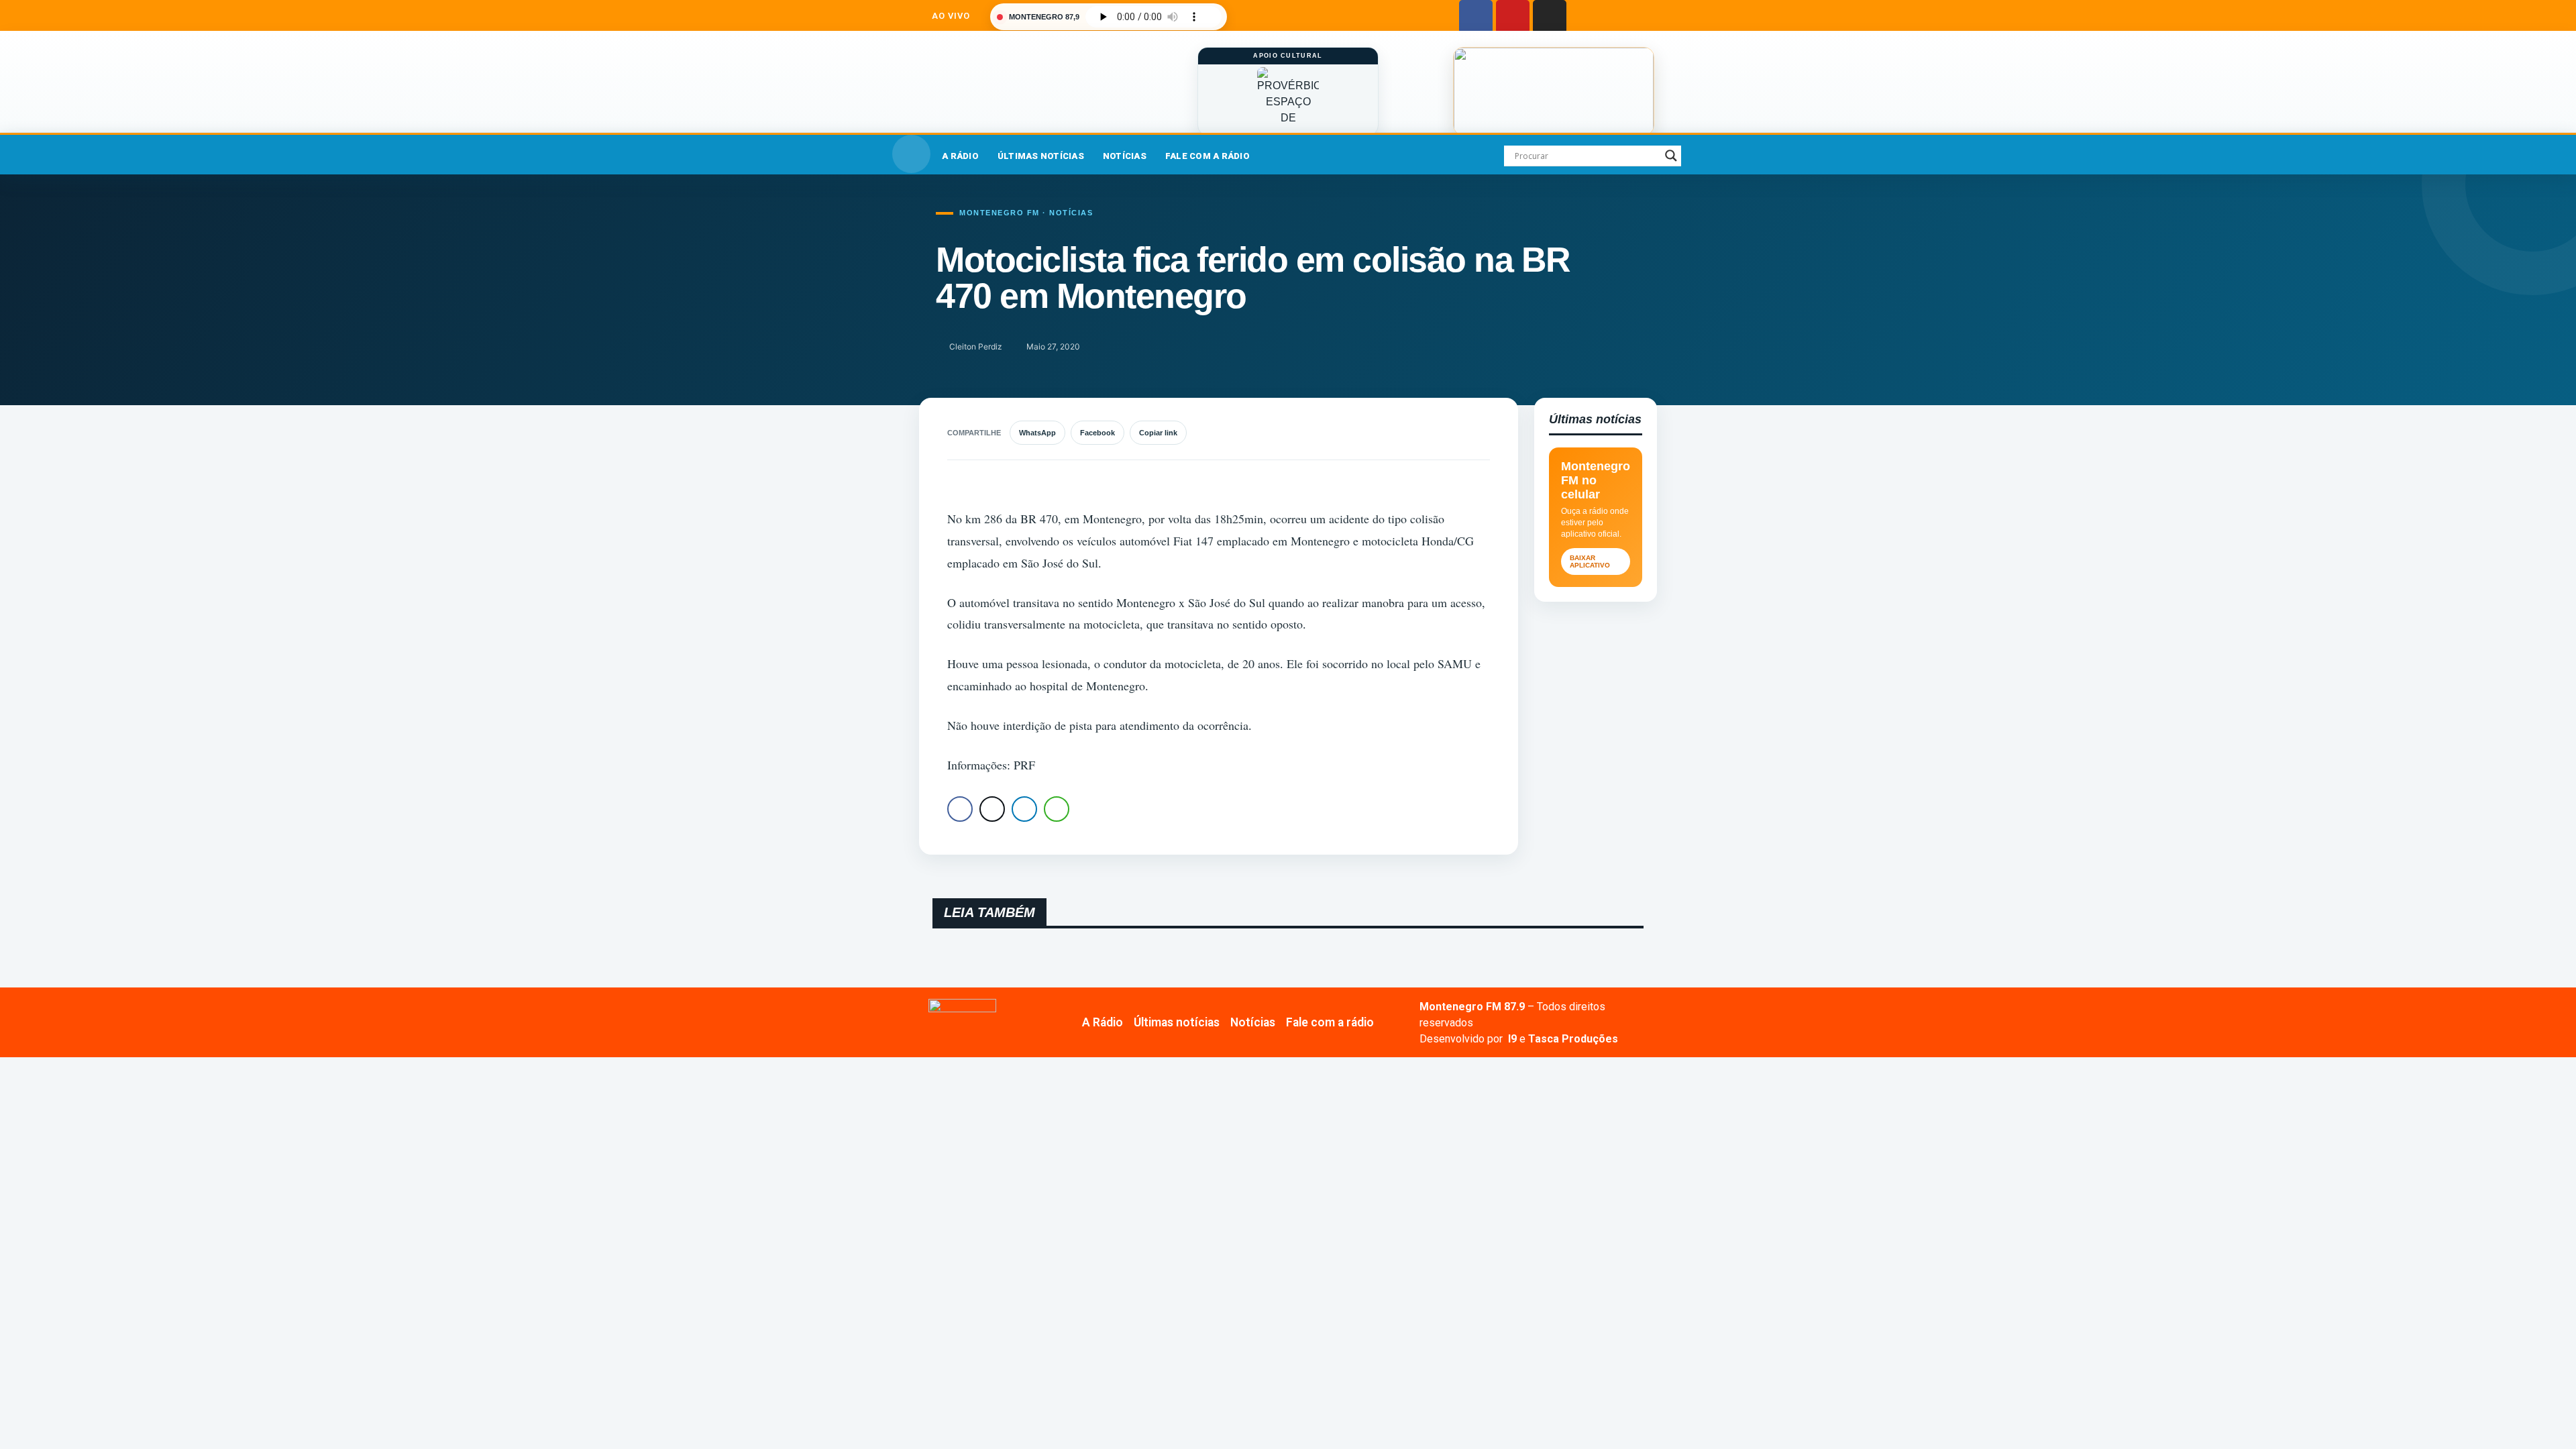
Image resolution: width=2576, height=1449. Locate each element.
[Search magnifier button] (1671, 156)
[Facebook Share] (960, 809)
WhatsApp (1037, 433)
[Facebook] (1476, 17)
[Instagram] (1550, 17)
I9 (1511, 1039)
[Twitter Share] (992, 809)
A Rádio (960, 156)
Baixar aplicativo (1590, 561)
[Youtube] (1513, 17)
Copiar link (1158, 433)
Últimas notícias (1041, 156)
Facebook (1097, 433)
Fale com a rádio (1207, 156)
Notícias (1125, 156)
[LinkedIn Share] (1024, 809)
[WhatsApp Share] (1057, 809)
